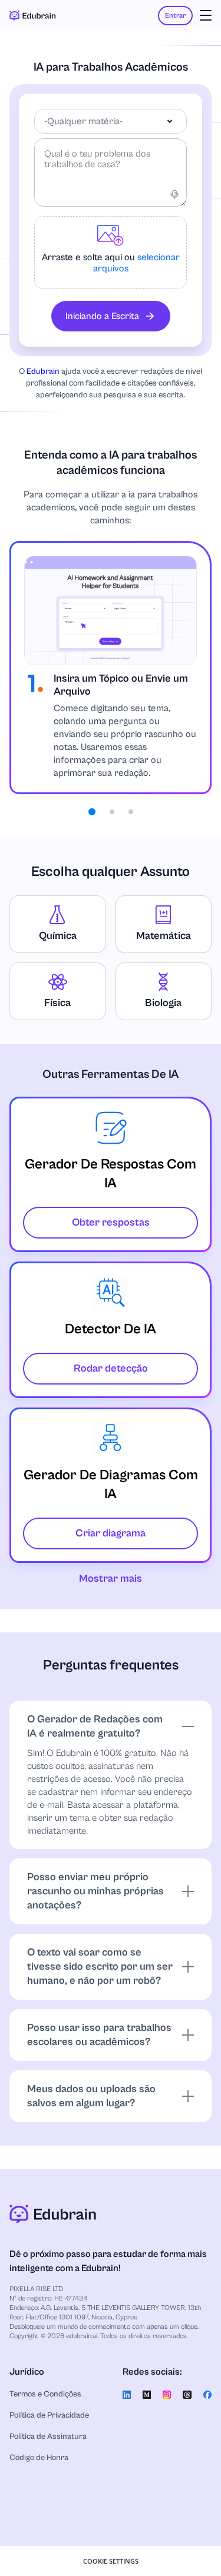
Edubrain (43, 371)
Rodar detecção (111, 1368)
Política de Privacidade (49, 2415)
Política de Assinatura (48, 2436)
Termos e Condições (45, 2394)
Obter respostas (111, 1222)
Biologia (163, 1003)
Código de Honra (39, 2458)
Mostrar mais (111, 1579)
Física (57, 1003)
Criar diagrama (111, 1533)
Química (58, 936)
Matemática (164, 936)
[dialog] (111, 2561)
